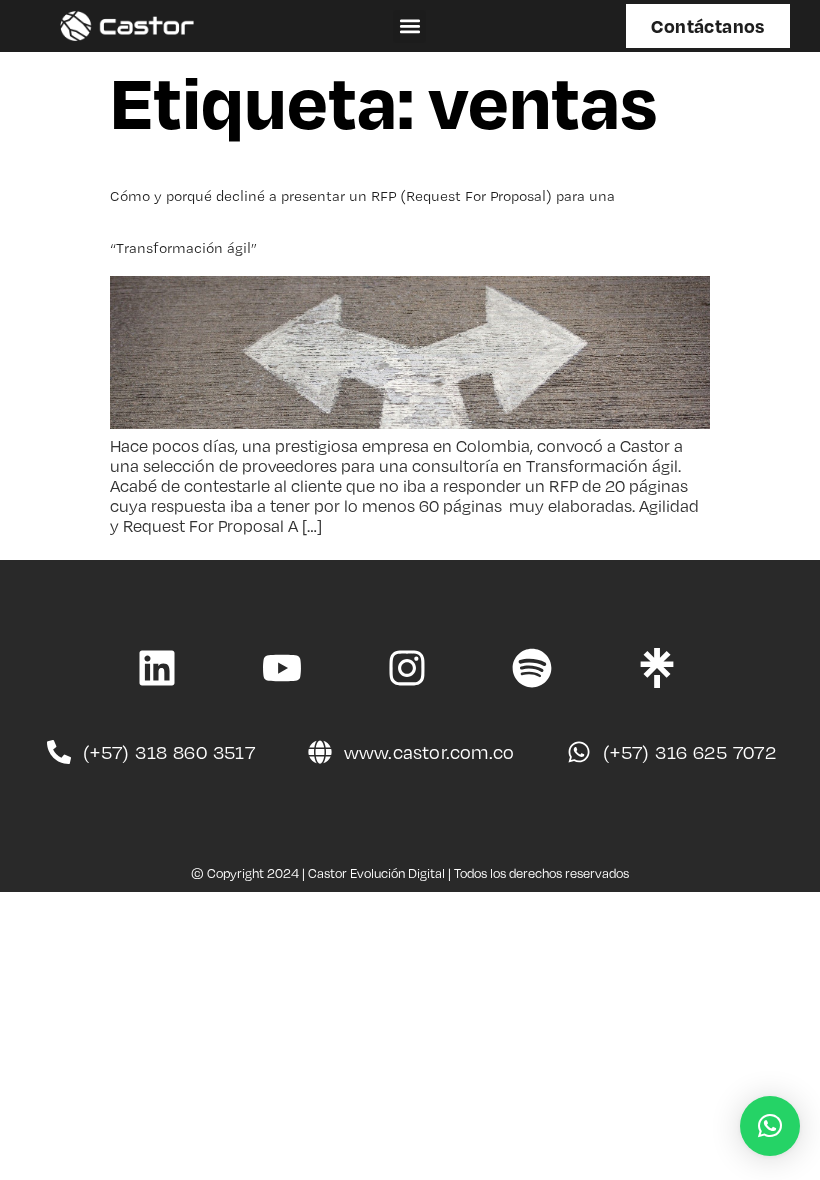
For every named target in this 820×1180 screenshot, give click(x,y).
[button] (409, 26)
